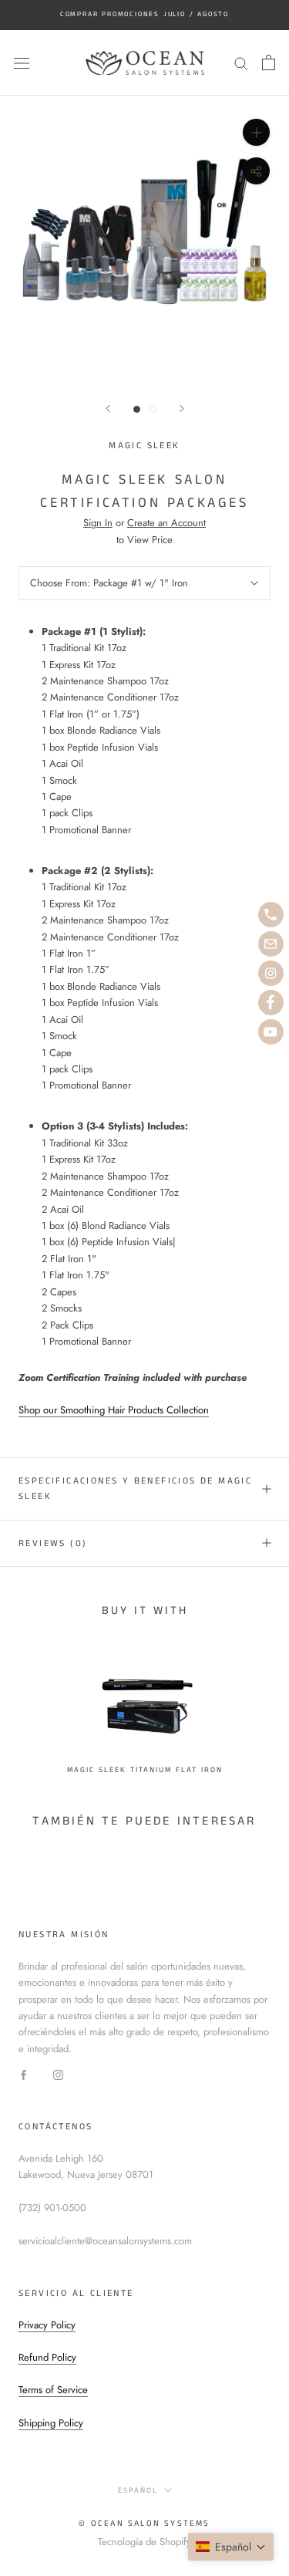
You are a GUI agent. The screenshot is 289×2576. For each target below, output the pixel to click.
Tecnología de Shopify (144, 2542)
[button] (231, 2547)
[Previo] (108, 409)
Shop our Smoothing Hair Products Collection (114, 1410)
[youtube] (271, 1032)
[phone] (271, 915)
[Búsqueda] (241, 63)
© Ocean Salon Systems (144, 2524)
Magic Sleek (144, 446)
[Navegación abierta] (22, 63)
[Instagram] (58, 2073)
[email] (271, 944)
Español (138, 2490)
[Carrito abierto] (269, 62)
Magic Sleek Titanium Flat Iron (145, 1770)
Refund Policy (47, 2357)
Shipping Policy (51, 2423)
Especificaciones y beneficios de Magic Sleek (135, 1489)
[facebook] (271, 1003)
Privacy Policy (47, 2325)
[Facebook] (24, 2073)
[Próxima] (182, 409)
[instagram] (271, 973)
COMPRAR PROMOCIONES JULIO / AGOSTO (144, 14)
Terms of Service (53, 2390)
